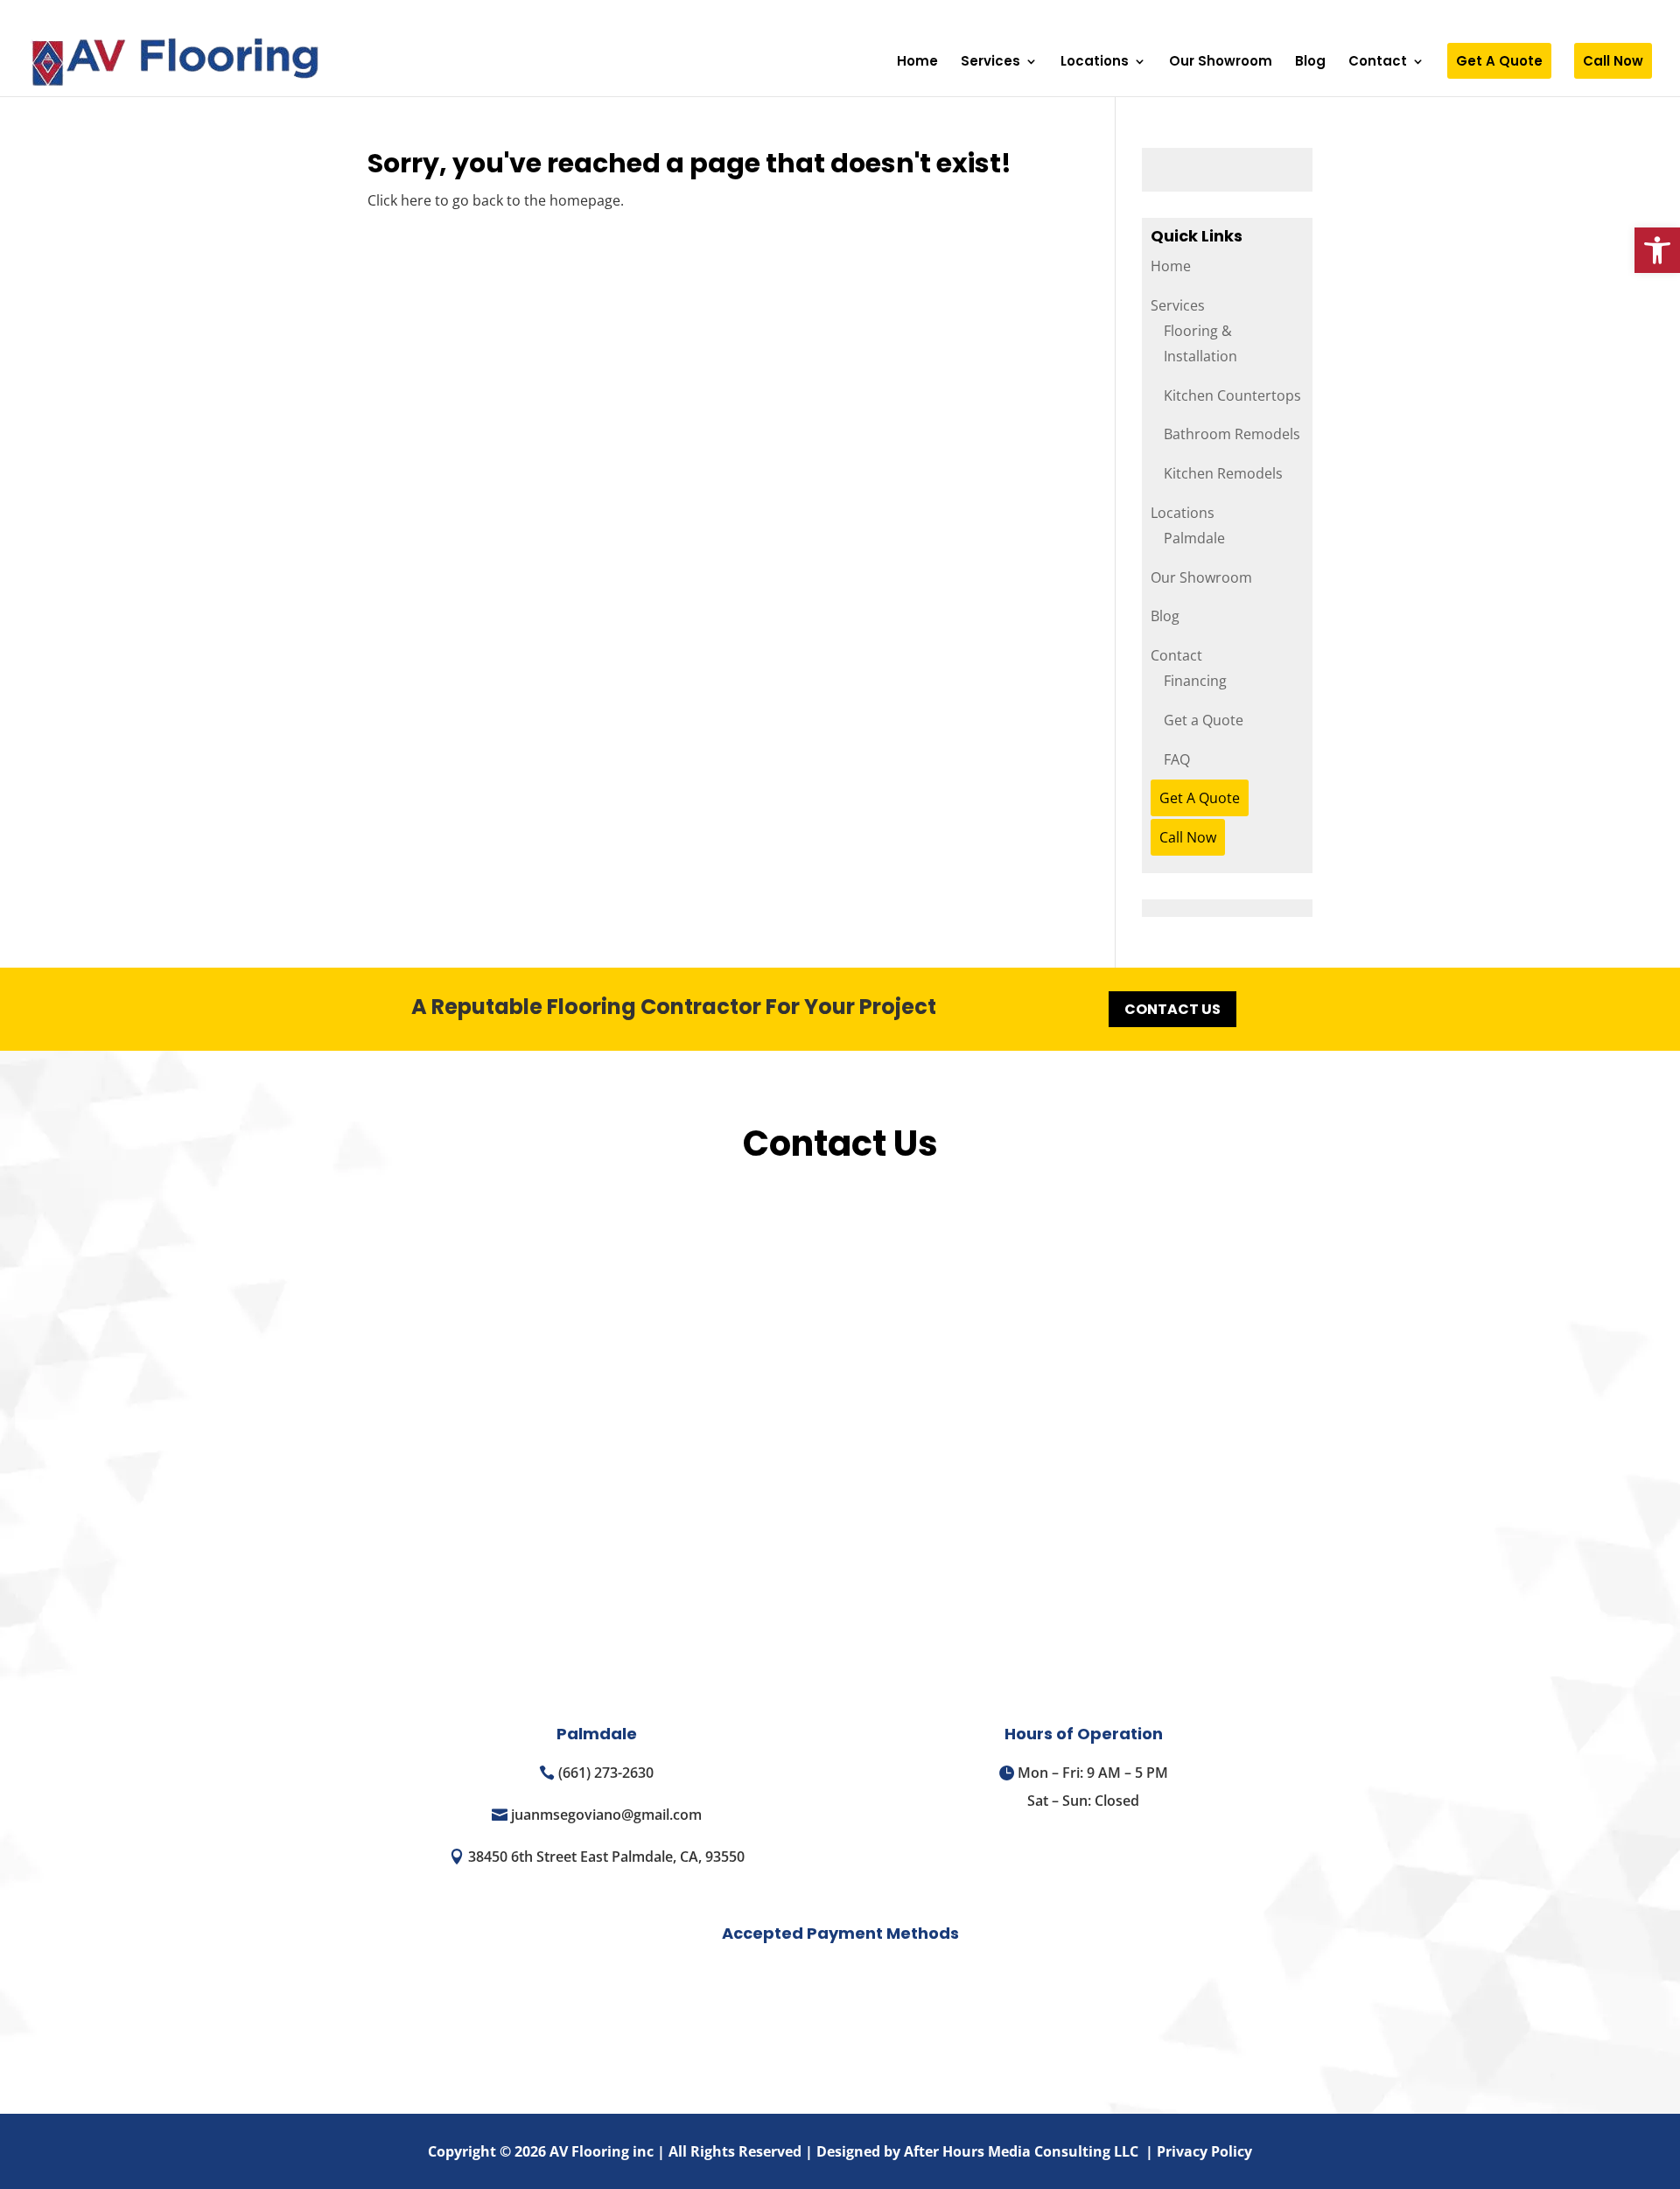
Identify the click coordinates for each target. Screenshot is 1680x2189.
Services (990, 63)
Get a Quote (1204, 720)
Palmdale (1194, 538)
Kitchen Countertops (1232, 395)
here (416, 200)
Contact (1378, 63)
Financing (1195, 681)
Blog (1310, 63)
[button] (1657, 250)
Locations (1095, 63)
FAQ (1177, 759)
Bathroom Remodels (1232, 434)
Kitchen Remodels (1223, 473)
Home (917, 63)
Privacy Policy (1204, 2151)
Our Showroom (1221, 63)
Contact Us (1172, 1009)
